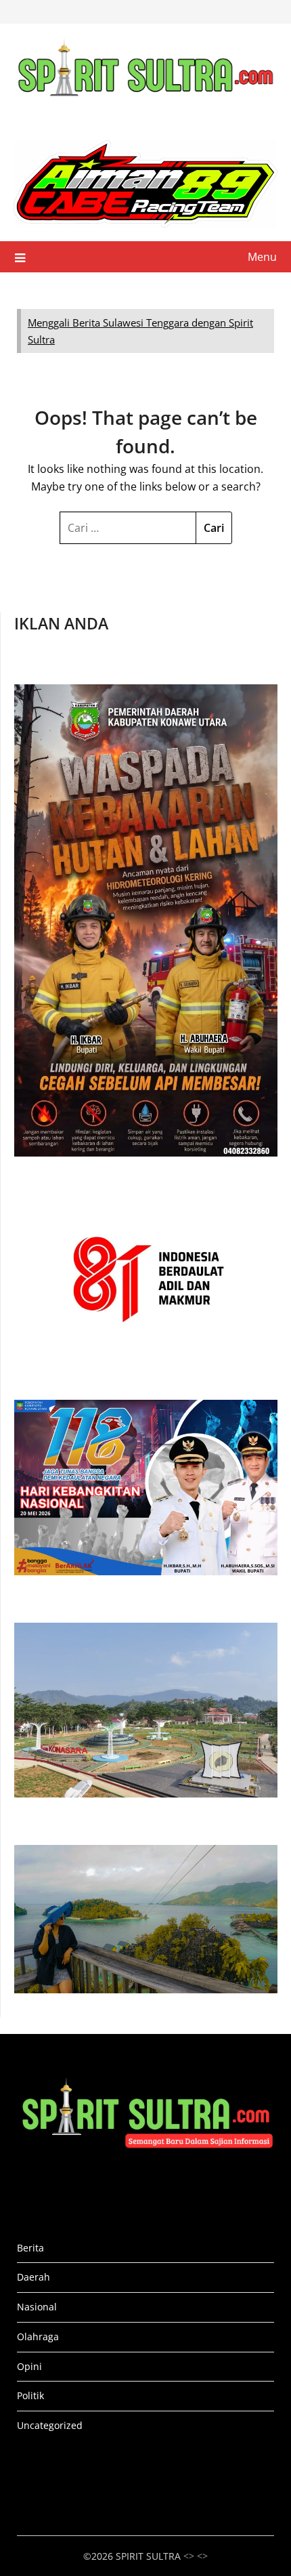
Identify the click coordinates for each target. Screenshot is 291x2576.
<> (202, 2556)
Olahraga (38, 2336)
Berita (30, 2248)
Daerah (33, 2277)
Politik (30, 2395)
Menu (262, 257)
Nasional (37, 2307)
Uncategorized (50, 2425)
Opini (29, 2366)
